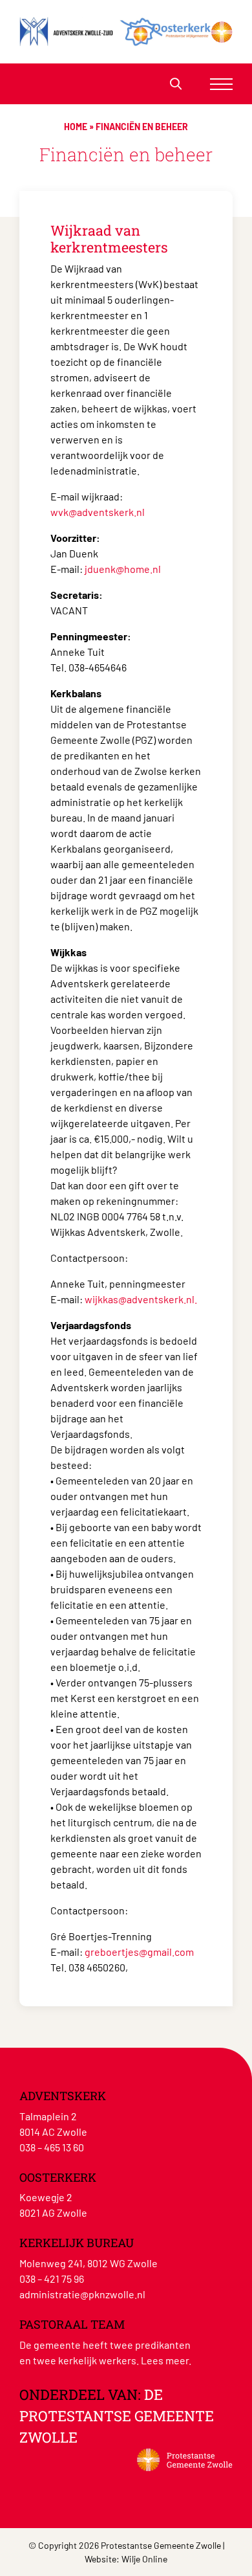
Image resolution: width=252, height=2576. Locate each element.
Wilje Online (144, 2559)
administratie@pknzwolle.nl (82, 2294)
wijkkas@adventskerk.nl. (141, 1299)
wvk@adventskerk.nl (98, 512)
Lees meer (165, 2360)
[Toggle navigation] (221, 84)
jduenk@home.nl (123, 569)
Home (76, 127)
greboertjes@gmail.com (139, 1952)
